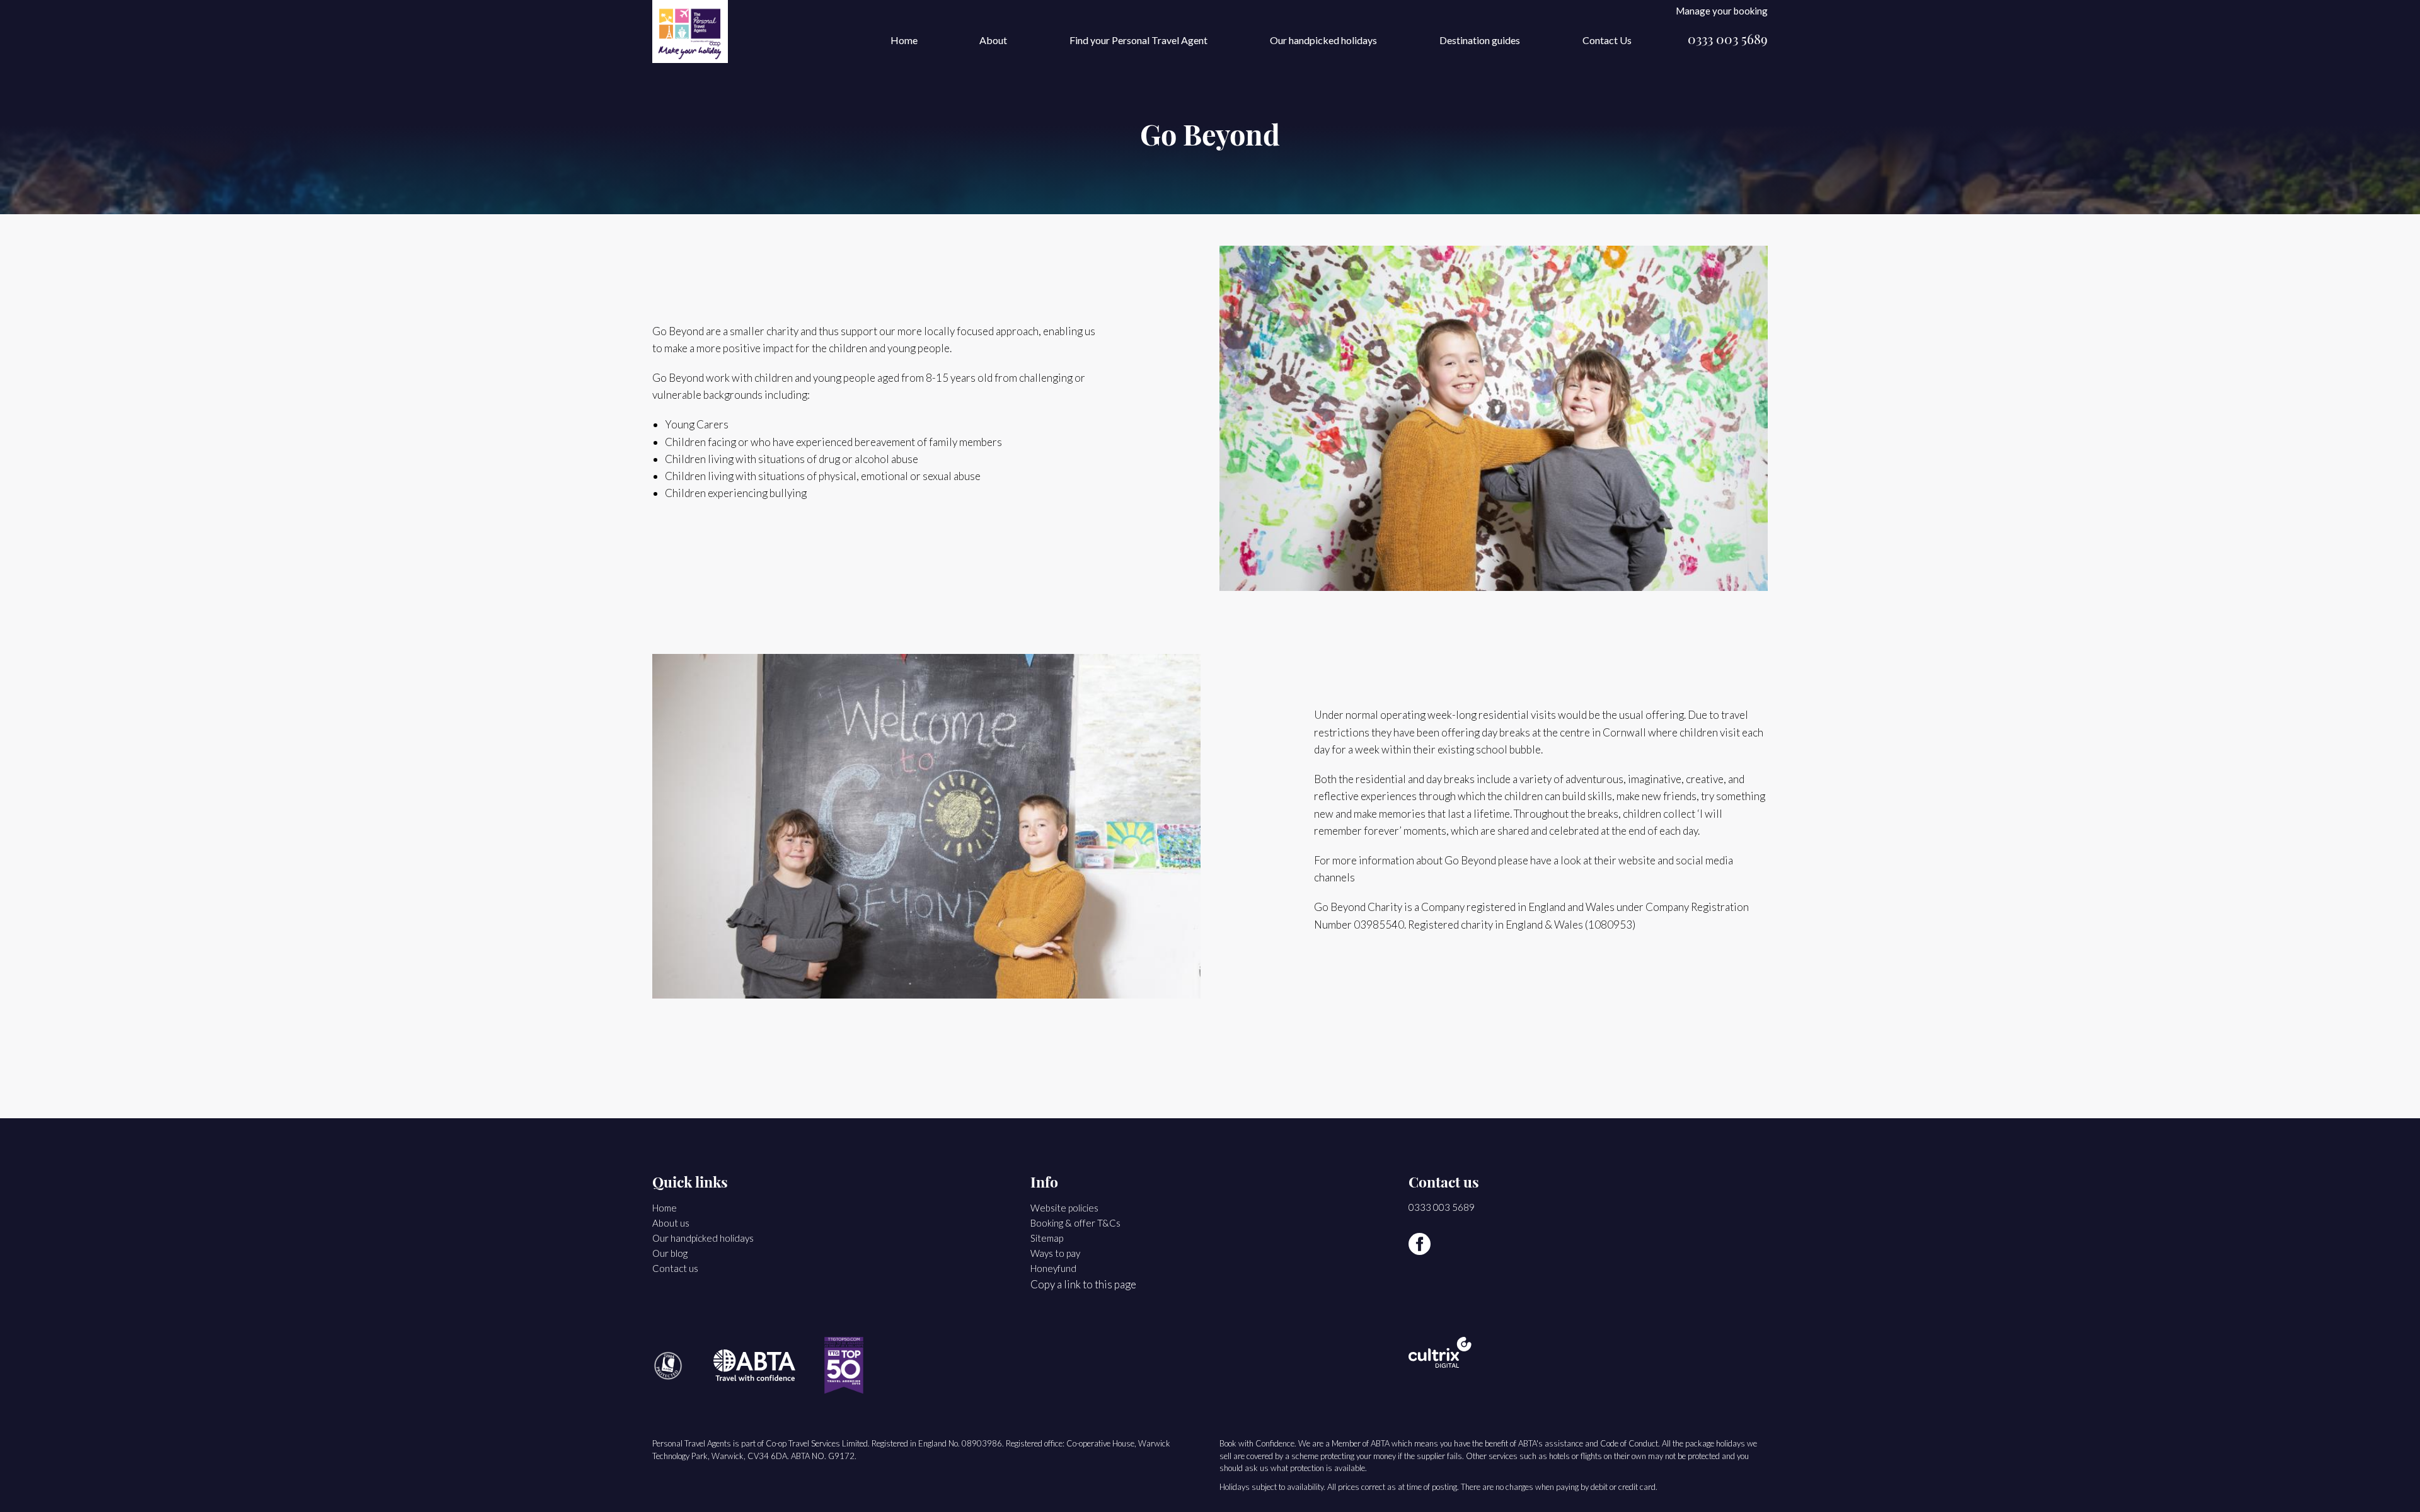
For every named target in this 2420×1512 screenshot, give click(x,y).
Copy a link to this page (1083, 1284)
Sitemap (1047, 1238)
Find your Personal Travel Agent (1138, 40)
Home (904, 40)
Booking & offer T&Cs (1075, 1223)
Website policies (1064, 1208)
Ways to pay (1055, 1253)
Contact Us (1607, 40)
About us (671, 1223)
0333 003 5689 (1728, 41)
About (993, 40)
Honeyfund (1053, 1268)
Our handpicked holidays (1323, 40)
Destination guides (1480, 40)
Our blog (670, 1253)
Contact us (675, 1268)
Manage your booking (1722, 10)
